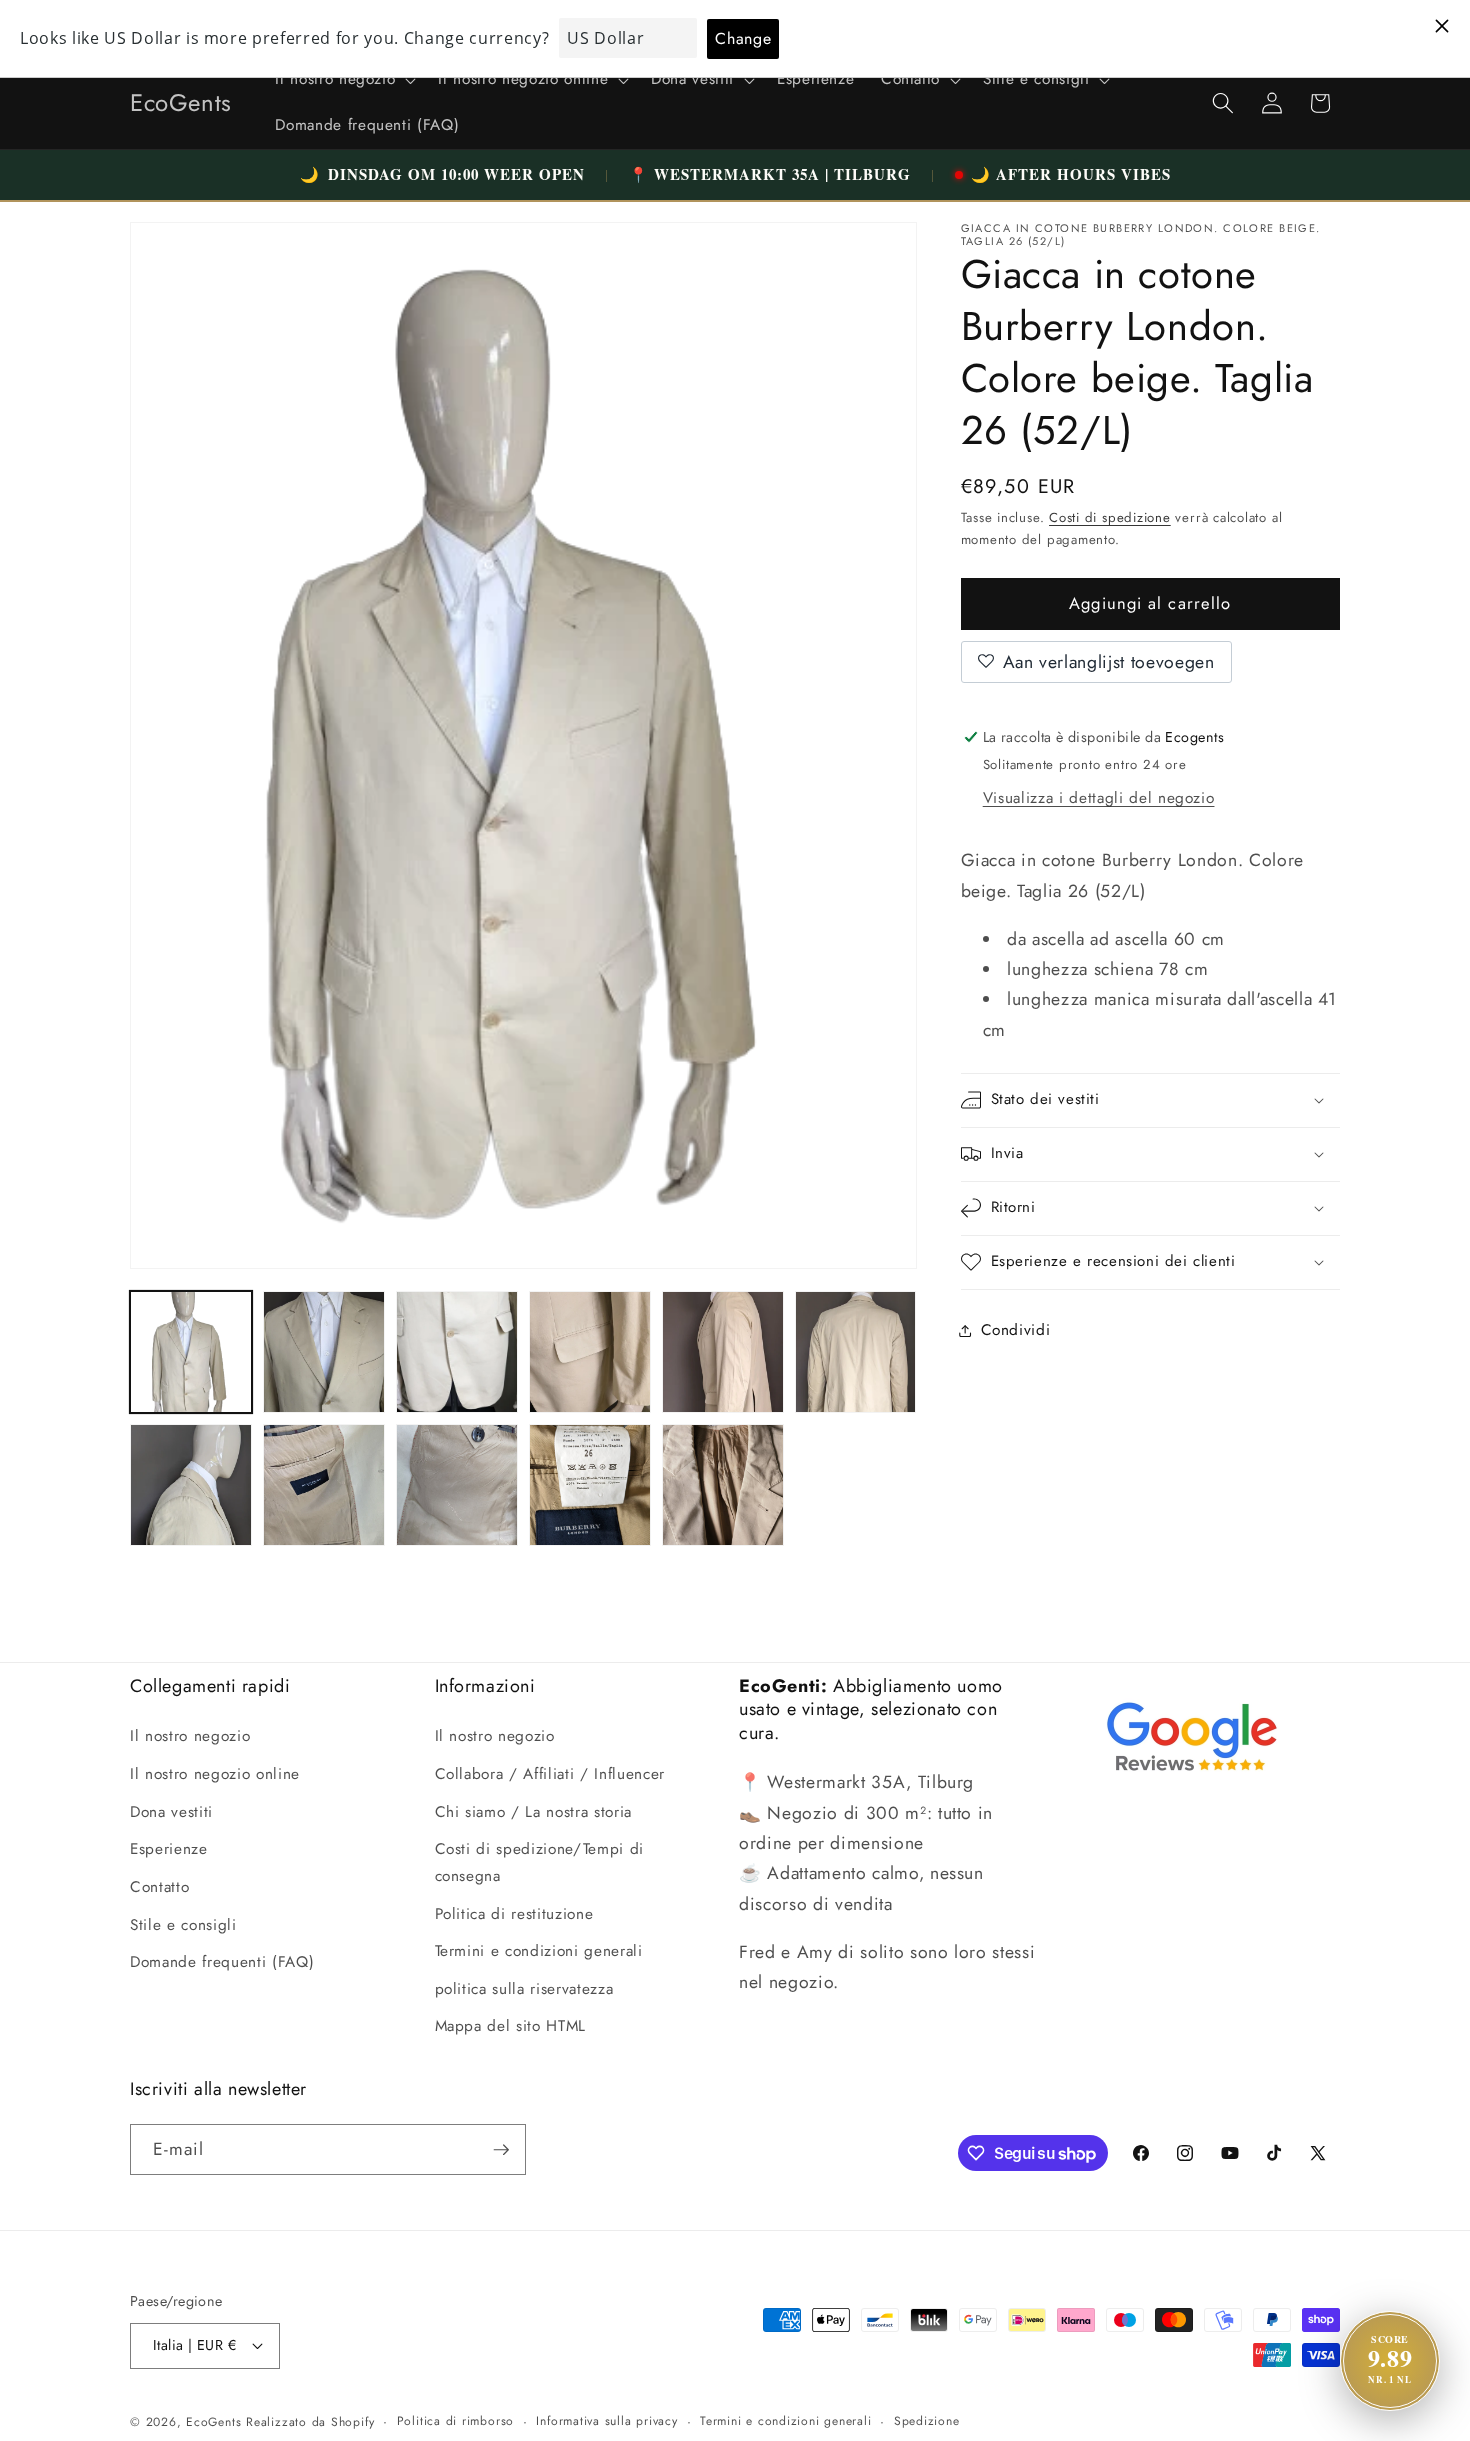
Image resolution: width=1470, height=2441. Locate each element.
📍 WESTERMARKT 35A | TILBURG (770, 174)
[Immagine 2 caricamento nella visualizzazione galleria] (324, 1352)
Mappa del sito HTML (511, 2026)
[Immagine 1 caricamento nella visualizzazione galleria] (191, 1352)
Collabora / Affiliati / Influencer (550, 1774)
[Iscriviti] (501, 2150)
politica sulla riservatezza (524, 1989)
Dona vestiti (171, 1812)
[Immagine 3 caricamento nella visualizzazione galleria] (457, 1352)
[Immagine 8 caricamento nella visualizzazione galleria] (324, 1485)
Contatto (159, 1887)
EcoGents (213, 2422)
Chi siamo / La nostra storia (533, 1812)
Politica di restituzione (514, 1913)
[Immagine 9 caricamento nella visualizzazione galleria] (457, 1485)
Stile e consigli (183, 1924)
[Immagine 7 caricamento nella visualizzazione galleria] (191, 1485)
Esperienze (169, 1849)
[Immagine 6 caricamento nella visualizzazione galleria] (856, 1352)
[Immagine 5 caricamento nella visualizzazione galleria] (723, 1352)
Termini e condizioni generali (539, 1951)
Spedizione (927, 2421)
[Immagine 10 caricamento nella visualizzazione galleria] (590, 1485)
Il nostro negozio (190, 1736)
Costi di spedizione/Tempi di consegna (539, 1862)
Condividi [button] (1016, 1330)
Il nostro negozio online (215, 1774)
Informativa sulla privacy (606, 2421)
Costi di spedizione (1110, 518)
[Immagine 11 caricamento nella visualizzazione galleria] (723, 1485)
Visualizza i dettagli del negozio (1099, 798)
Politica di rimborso (455, 2421)
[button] (343, 80)
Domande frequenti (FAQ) (222, 1962)
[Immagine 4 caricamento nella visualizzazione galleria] (590, 1352)
